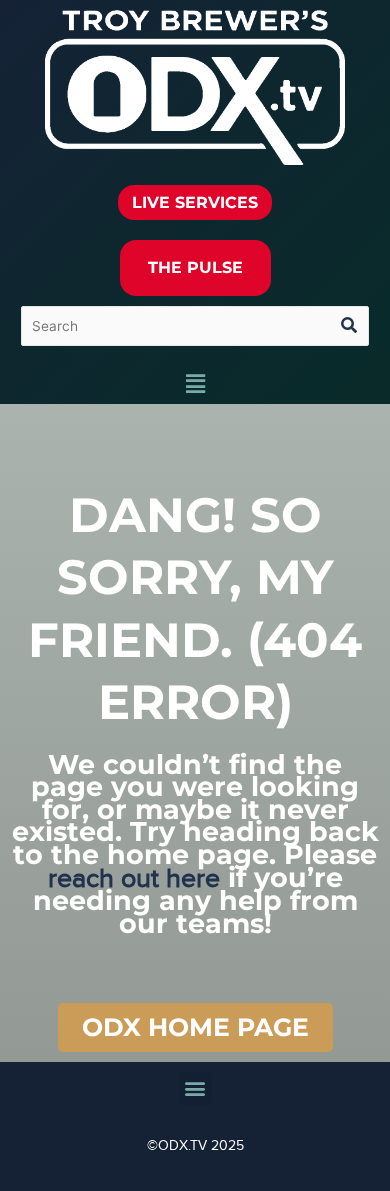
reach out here (134, 879)
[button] (195, 385)
